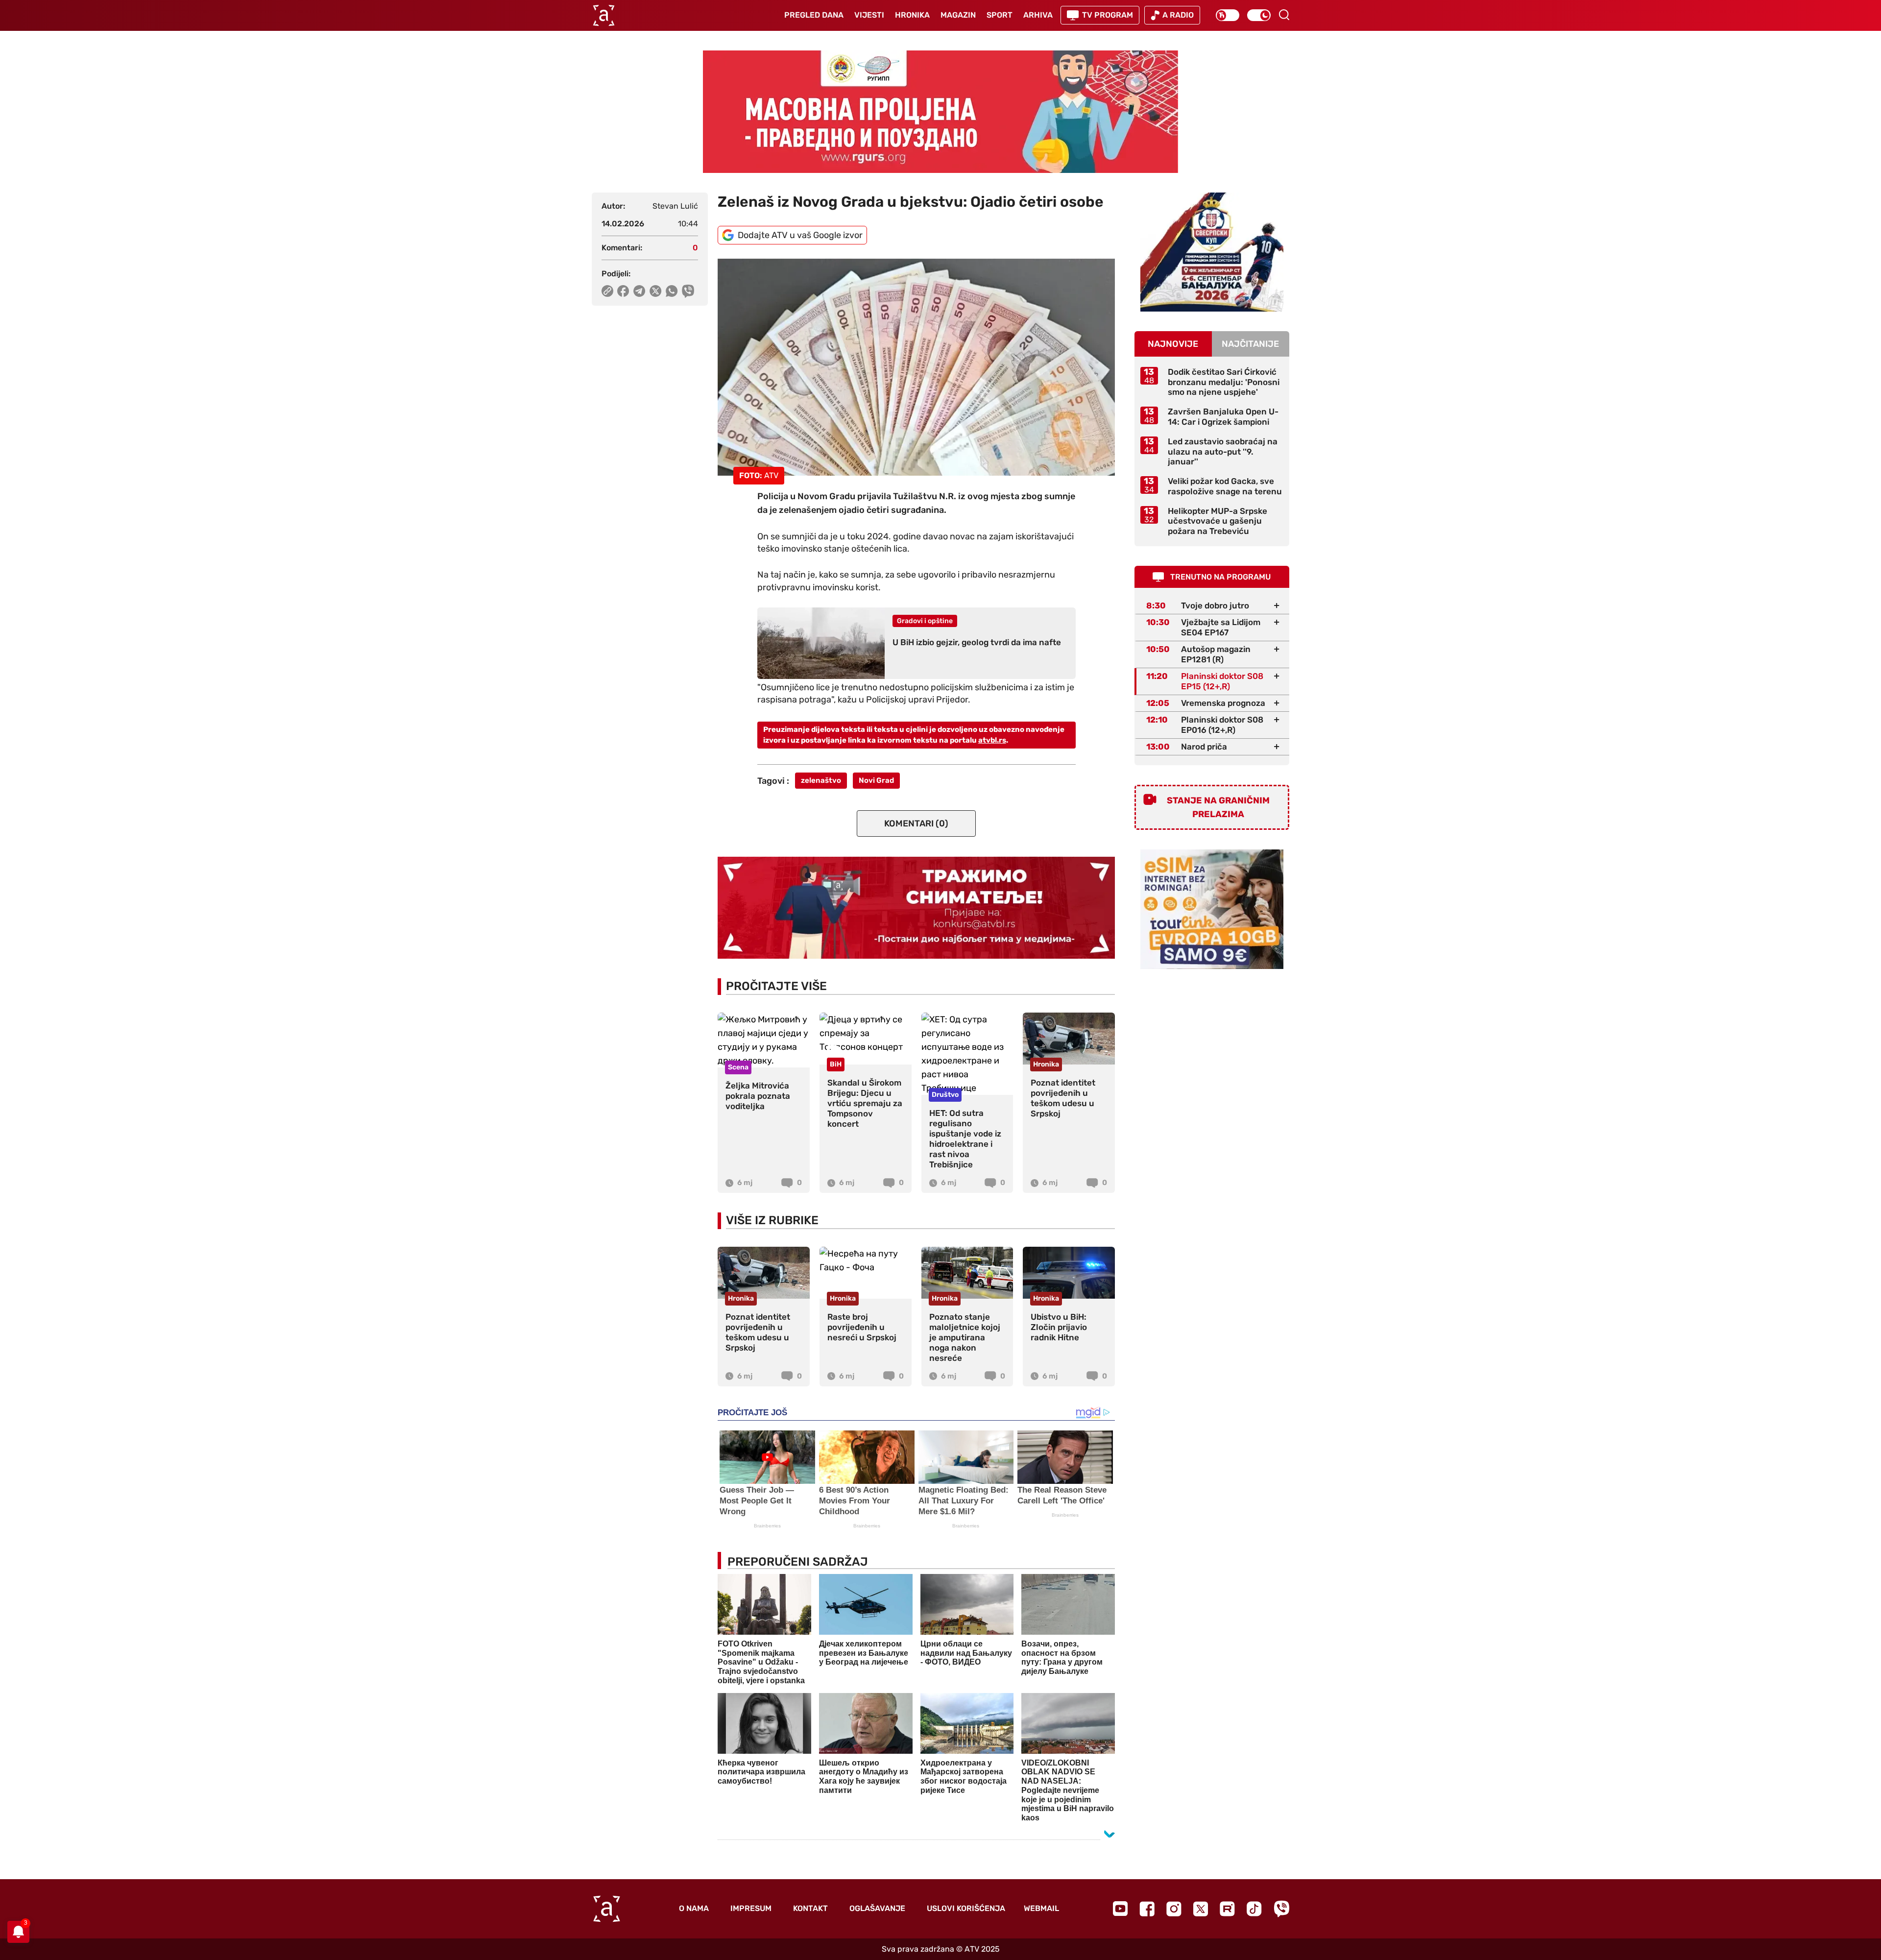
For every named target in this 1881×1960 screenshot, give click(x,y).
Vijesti (869, 15)
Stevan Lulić (675, 206)
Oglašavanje (877, 1908)
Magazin (958, 15)
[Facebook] (1147, 1909)
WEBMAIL (1041, 1908)
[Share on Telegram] (639, 291)
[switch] (1228, 15)
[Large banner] (940, 112)
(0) (916, 823)
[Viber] (1281, 1909)
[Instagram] (1174, 1909)
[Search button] (1284, 15)
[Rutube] (1227, 1909)
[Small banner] (1212, 252)
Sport (1000, 15)
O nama (694, 1908)
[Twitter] (1201, 1909)
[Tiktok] (1254, 1909)
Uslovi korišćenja (966, 1908)
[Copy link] (607, 291)
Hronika (912, 15)
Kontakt (810, 1908)
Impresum (751, 1908)
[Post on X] (656, 291)
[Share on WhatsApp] (672, 291)
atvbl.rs (992, 740)
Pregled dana (814, 15)
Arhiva (1038, 15)
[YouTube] (1120, 1909)
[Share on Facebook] (623, 291)
